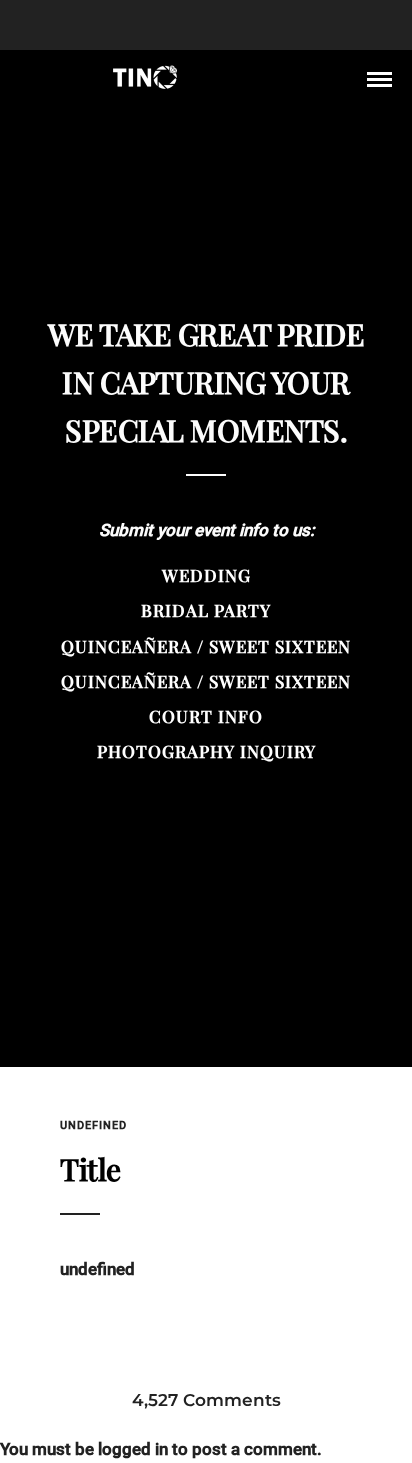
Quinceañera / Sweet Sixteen (206, 646)
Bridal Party (206, 610)
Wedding (206, 575)
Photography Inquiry (206, 751)
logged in (133, 1449)
